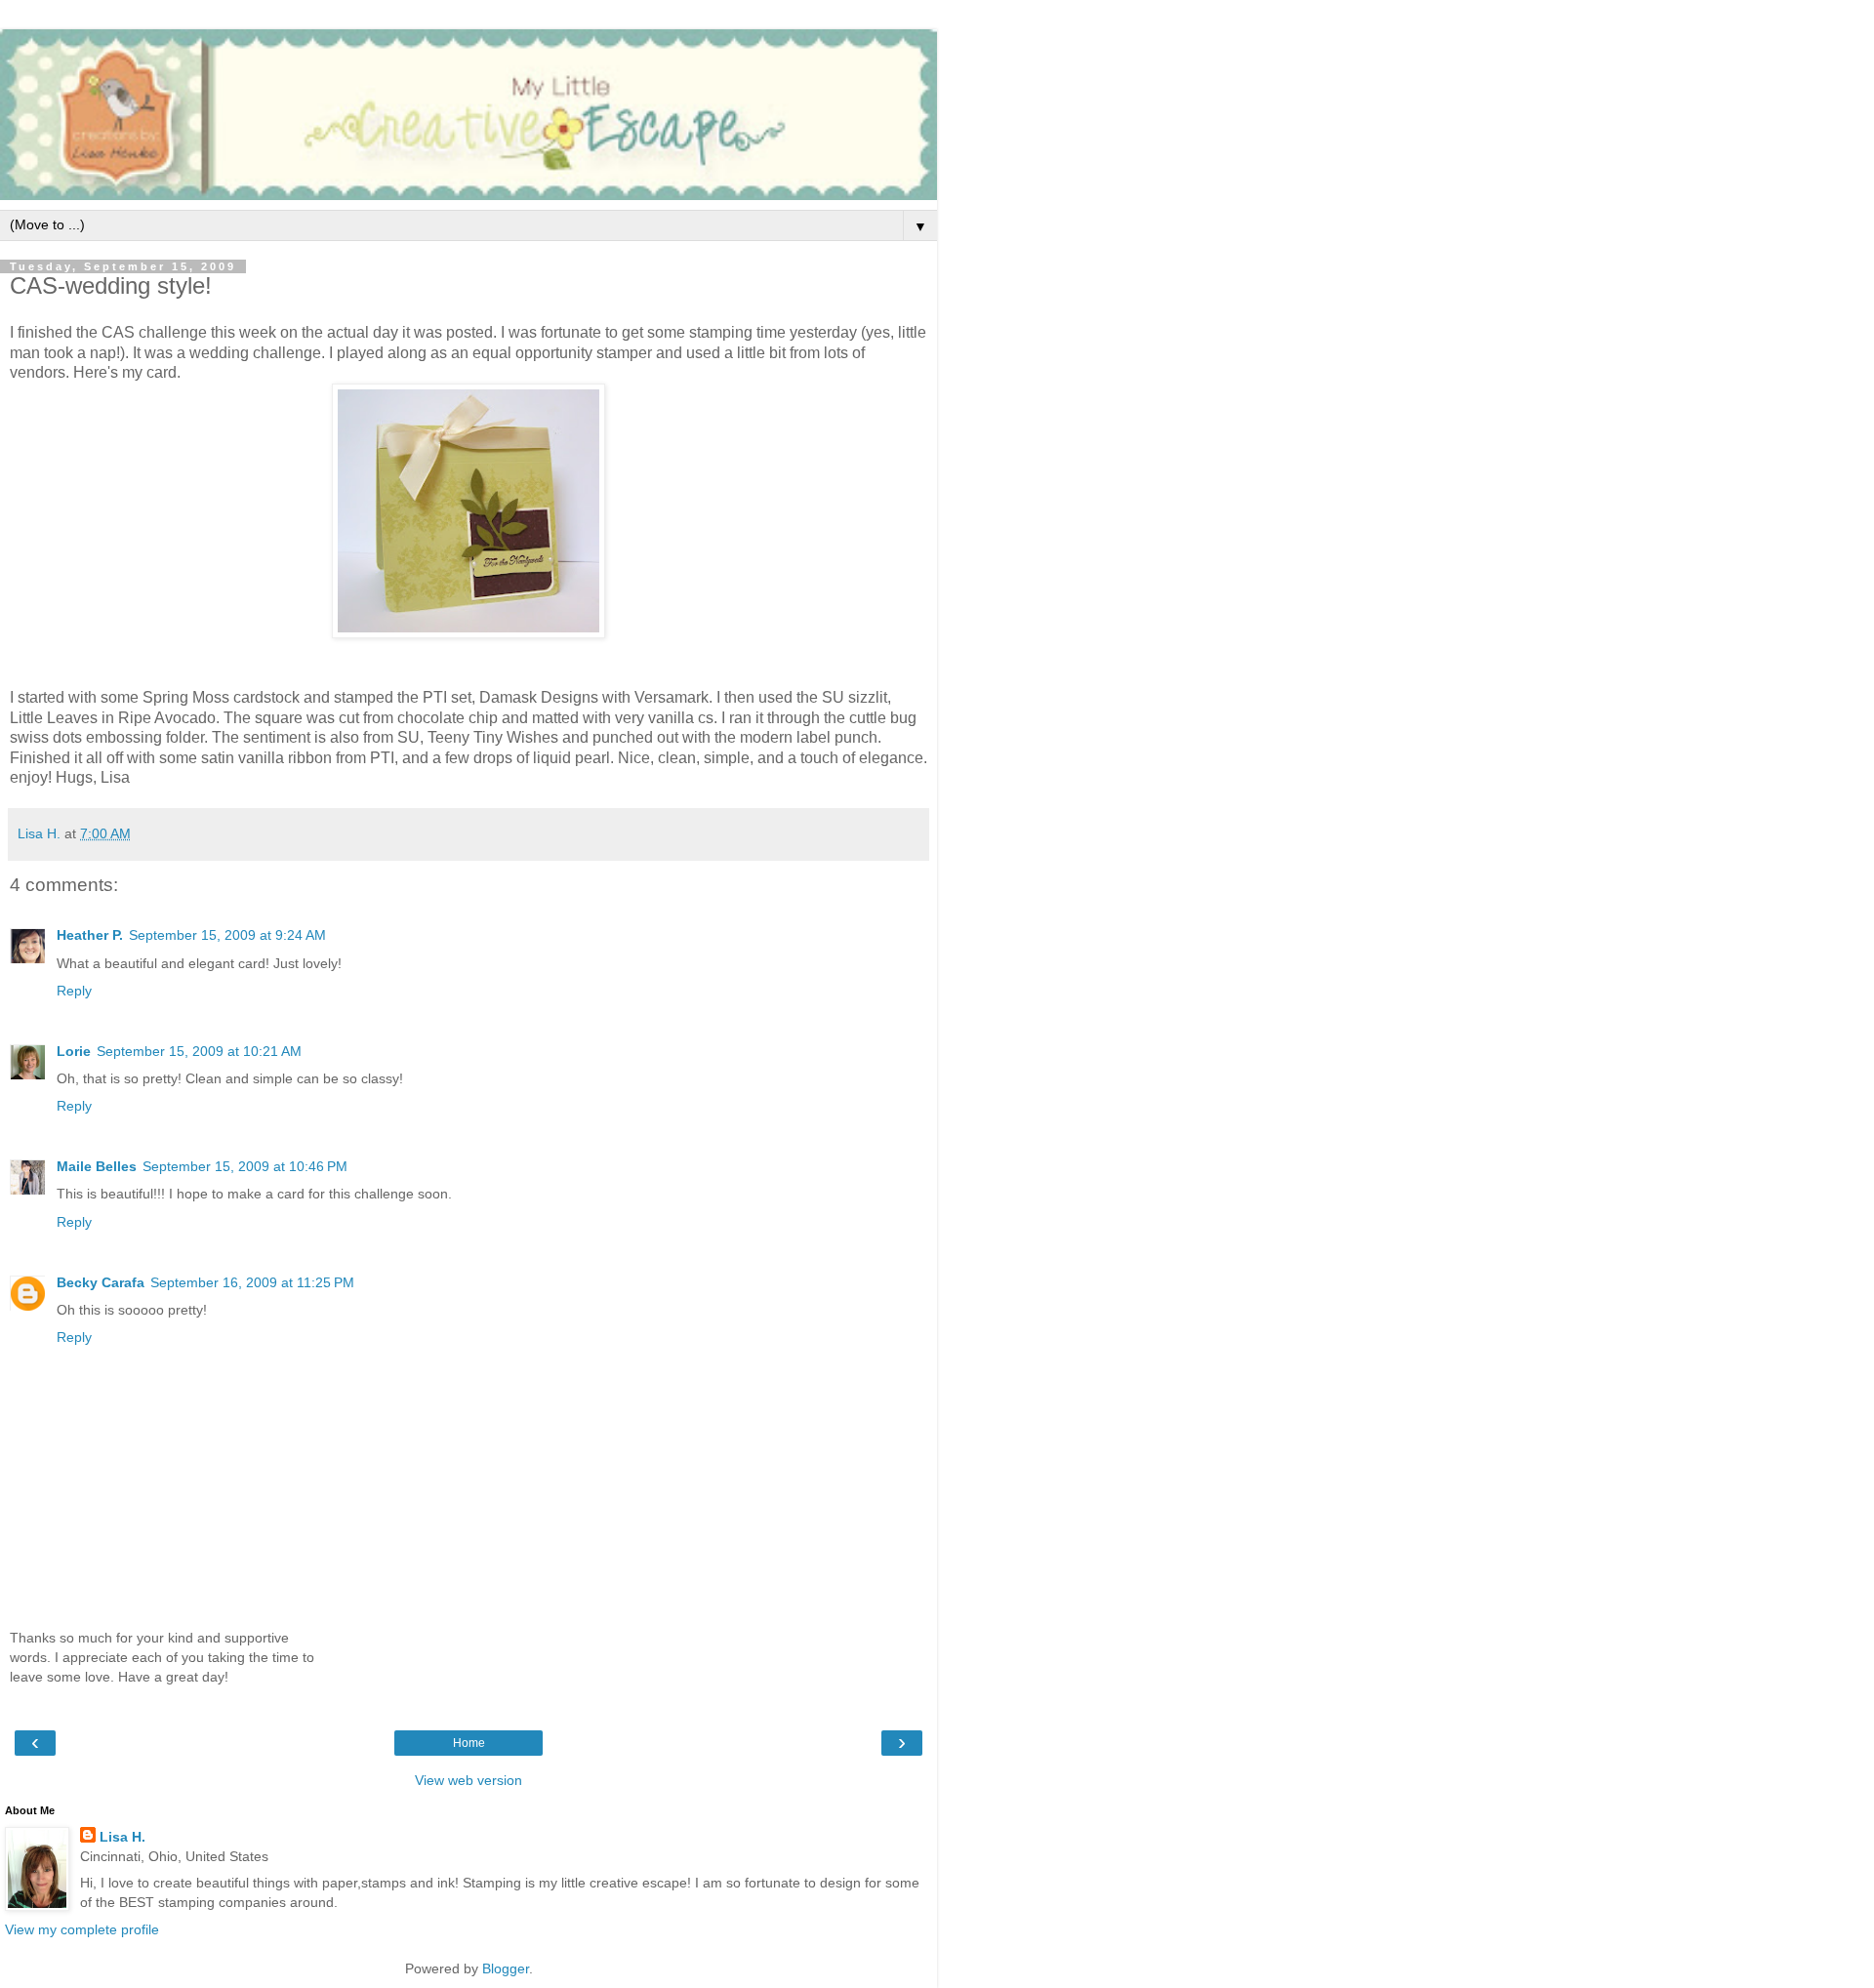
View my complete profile (82, 1929)
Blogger (506, 1968)
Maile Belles (97, 1166)
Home (469, 1743)
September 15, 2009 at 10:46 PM (245, 1166)
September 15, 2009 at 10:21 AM (199, 1051)
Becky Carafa (101, 1282)
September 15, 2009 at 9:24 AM (227, 935)
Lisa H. (122, 1837)
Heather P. (90, 935)
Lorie (74, 1051)
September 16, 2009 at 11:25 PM (252, 1282)
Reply (74, 991)
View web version (468, 1780)
